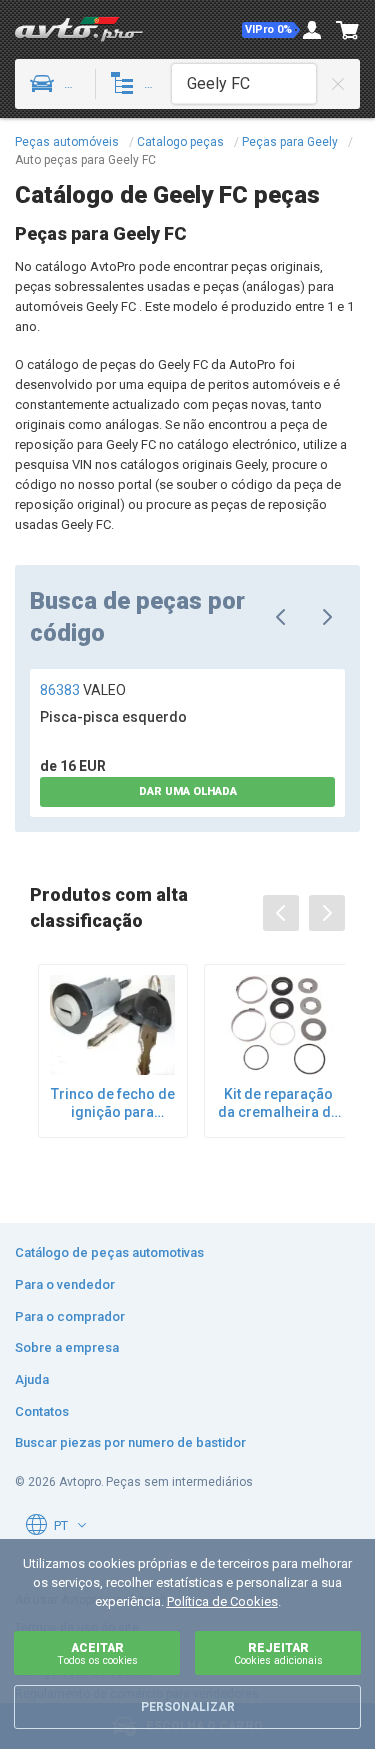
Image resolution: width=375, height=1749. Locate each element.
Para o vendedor (65, 1284)
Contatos (42, 1411)
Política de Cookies (222, 1601)
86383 (83, 690)
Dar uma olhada (188, 791)
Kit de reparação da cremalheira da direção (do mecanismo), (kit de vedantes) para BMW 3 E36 (278, 1103)
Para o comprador (70, 1316)
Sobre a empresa (67, 1347)
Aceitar (97, 1653)
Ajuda (32, 1379)
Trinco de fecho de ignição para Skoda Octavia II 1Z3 (113, 1103)
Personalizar (188, 1707)
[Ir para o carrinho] (348, 30)
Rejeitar (278, 1653)
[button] (271, 30)
